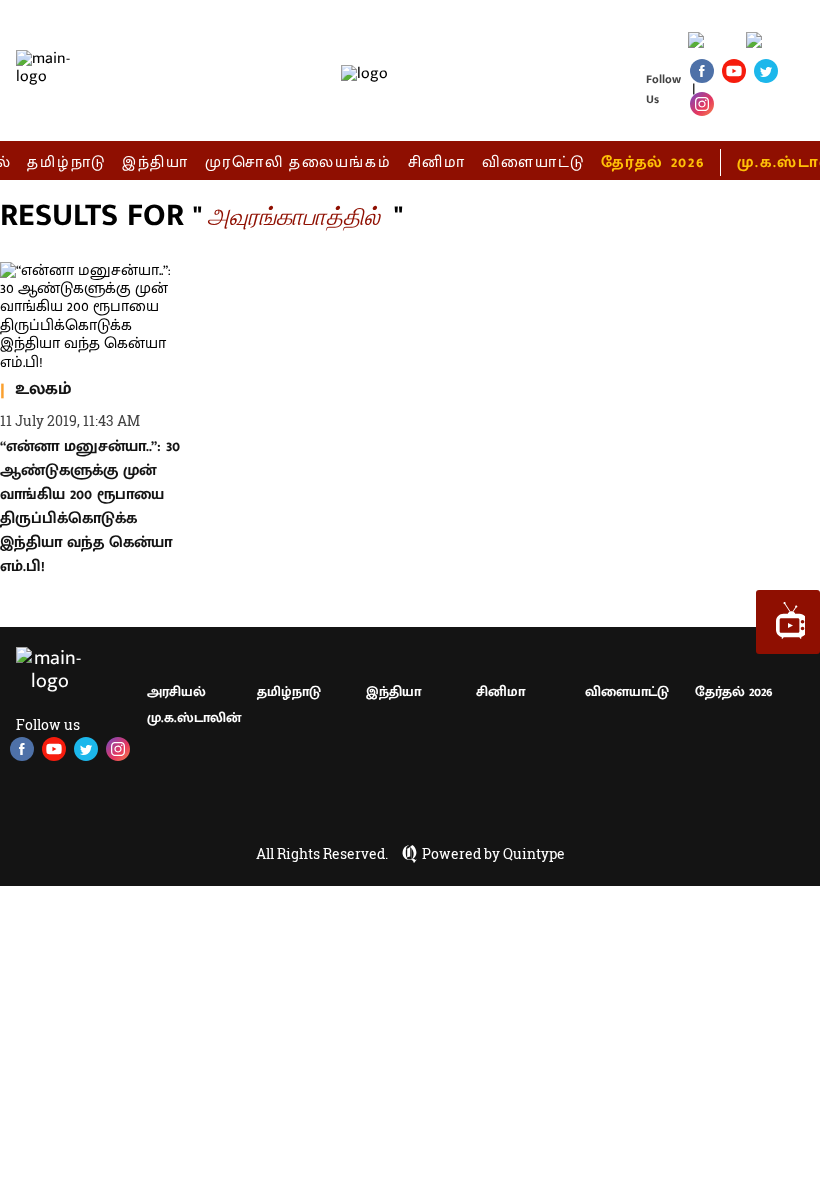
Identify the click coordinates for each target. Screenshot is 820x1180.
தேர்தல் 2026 (652, 162)
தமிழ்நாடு (66, 162)
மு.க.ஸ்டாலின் (194, 717)
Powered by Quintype (493, 854)
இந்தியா (155, 162)
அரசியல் (176, 691)
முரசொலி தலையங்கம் (298, 162)
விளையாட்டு (534, 162)
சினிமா (437, 162)
